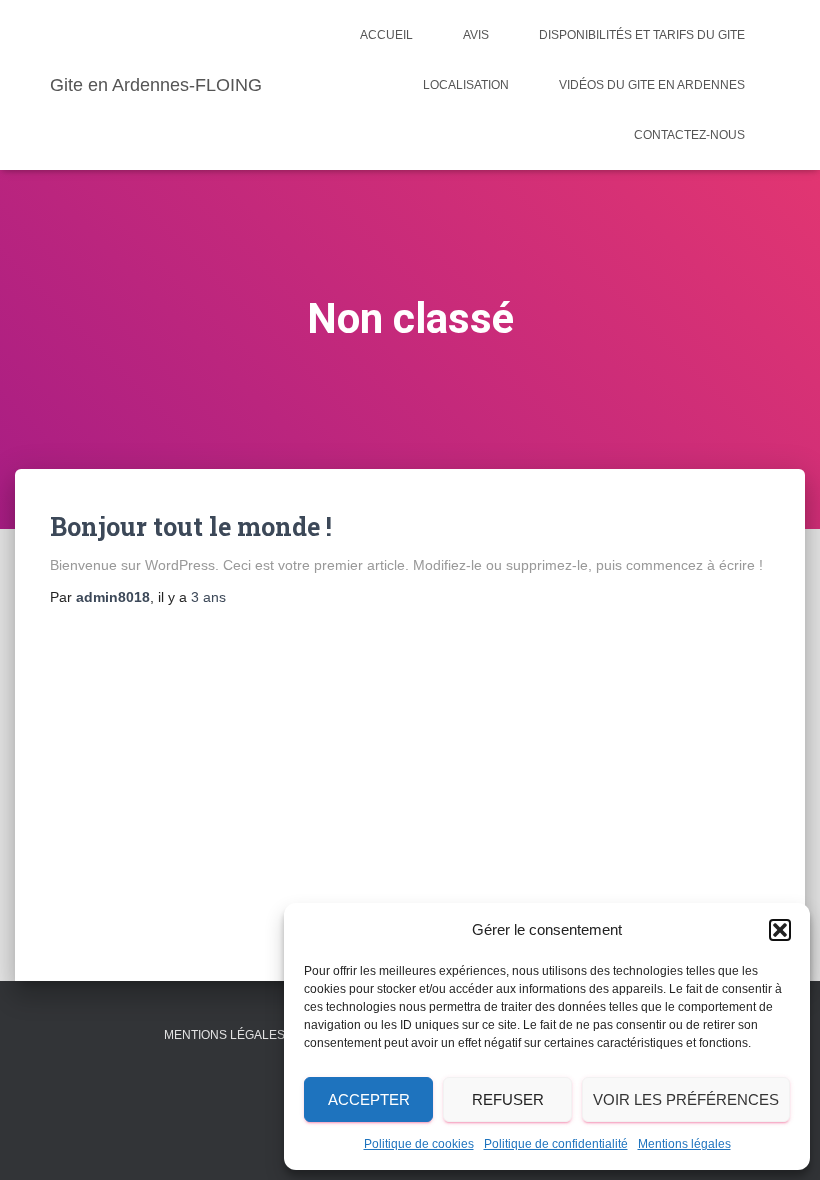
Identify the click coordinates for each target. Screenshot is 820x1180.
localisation (466, 85)
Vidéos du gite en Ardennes (652, 85)
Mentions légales (684, 1144)
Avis (476, 35)
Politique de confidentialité (556, 1144)
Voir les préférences (686, 1099)
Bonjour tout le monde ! (191, 526)
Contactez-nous (689, 135)
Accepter (369, 1099)
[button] (780, 930)
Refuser (508, 1099)
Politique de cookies (419, 1144)
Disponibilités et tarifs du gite (642, 35)
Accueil (386, 35)
